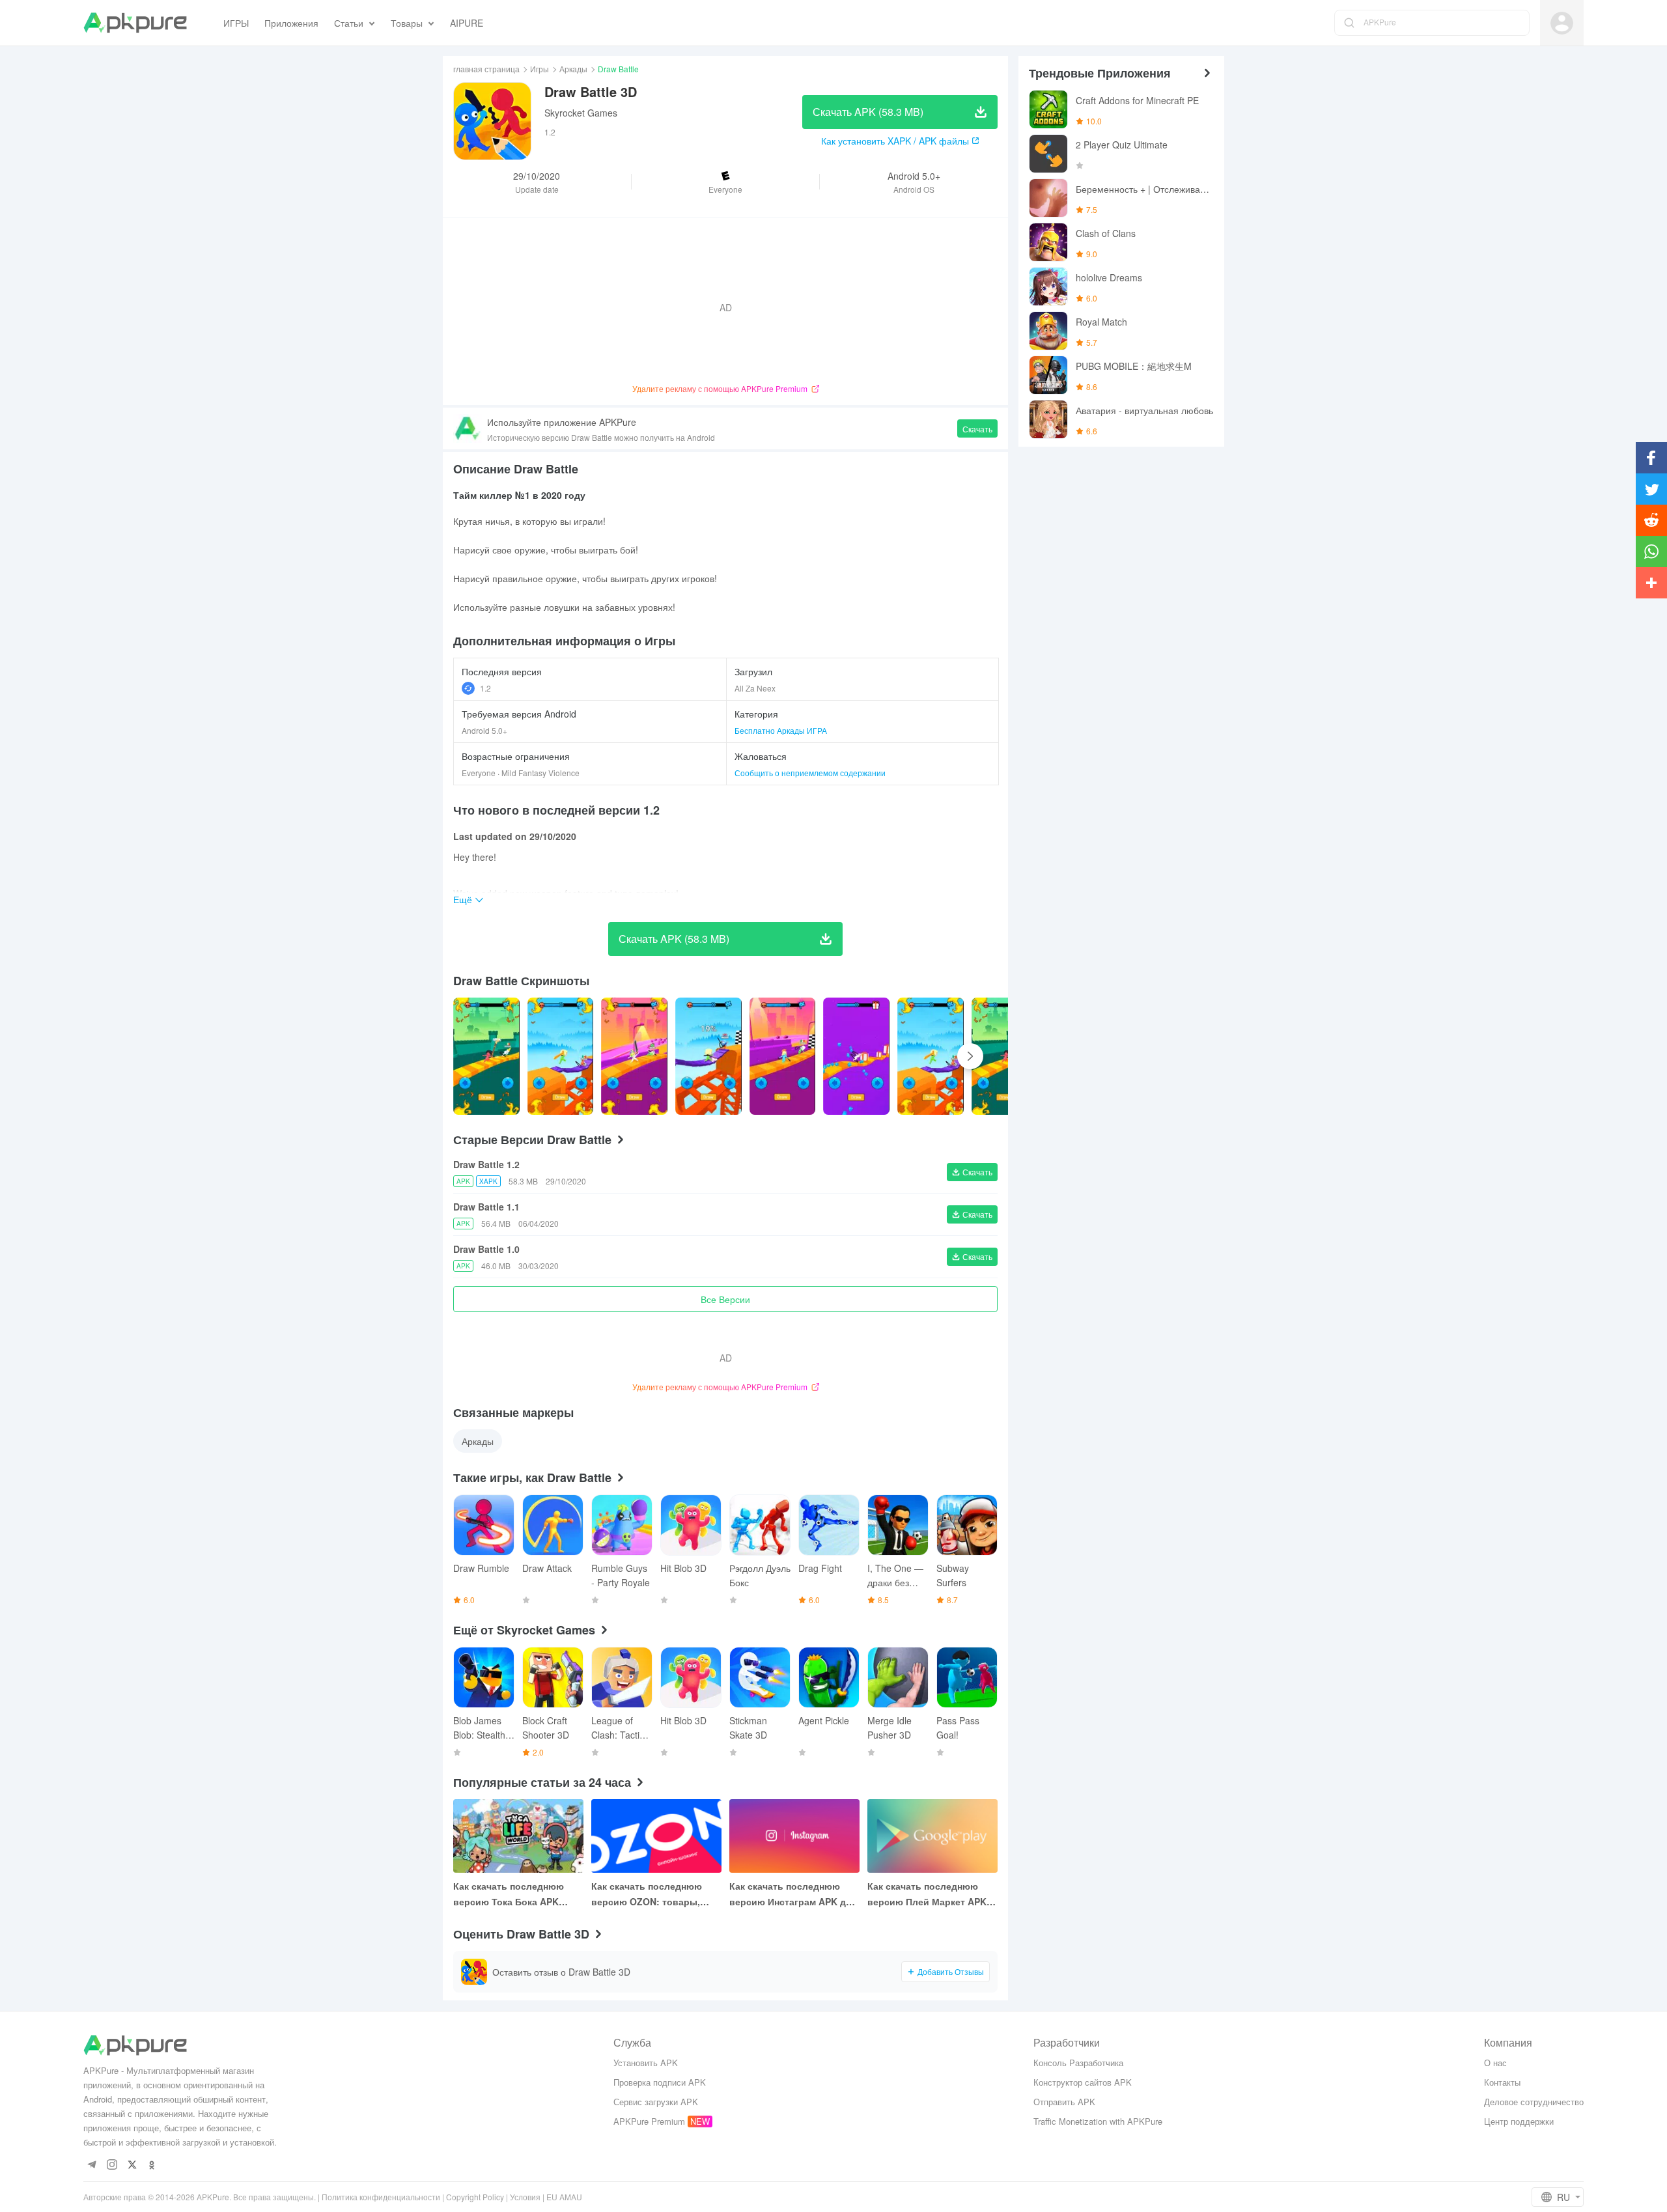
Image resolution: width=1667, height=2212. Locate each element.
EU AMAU (564, 2197)
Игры (539, 69)
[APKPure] (135, 23)
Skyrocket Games (581, 113)
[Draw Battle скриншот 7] (1005, 1056)
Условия (525, 2197)
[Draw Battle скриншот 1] (561, 1056)
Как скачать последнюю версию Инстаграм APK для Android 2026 (793, 1894)
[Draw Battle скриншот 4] (783, 1056)
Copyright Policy (475, 2197)
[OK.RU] (152, 2165)
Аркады (573, 69)
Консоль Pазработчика (1078, 2063)
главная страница (486, 69)
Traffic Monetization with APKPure (1098, 2121)
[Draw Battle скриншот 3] (708, 1056)
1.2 (485, 688)
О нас (1495, 2063)
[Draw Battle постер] (486, 1056)
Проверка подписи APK (660, 2082)
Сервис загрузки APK (656, 2102)
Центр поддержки (1519, 2121)
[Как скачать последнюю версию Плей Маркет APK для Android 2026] (932, 1836)
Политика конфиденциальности (381, 2197)
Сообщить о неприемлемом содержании (810, 773)
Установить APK (646, 2063)
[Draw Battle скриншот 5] (856, 1056)
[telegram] (91, 2165)
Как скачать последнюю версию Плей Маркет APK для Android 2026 (927, 1894)
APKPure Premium (649, 2121)
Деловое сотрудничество (1534, 2102)
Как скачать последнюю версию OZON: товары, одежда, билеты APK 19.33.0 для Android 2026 (656, 1894)
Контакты (1502, 2082)
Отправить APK (1064, 2102)
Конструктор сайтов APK (1083, 2082)
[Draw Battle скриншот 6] (931, 1056)
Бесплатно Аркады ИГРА (781, 730)
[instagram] (112, 2165)
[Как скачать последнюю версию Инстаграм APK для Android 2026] (794, 1836)
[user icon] (1562, 23)
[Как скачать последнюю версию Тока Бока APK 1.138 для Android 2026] (518, 1836)
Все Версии (725, 1299)
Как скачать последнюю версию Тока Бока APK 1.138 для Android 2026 (509, 1894)
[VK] (132, 2165)
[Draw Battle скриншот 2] (634, 1056)
